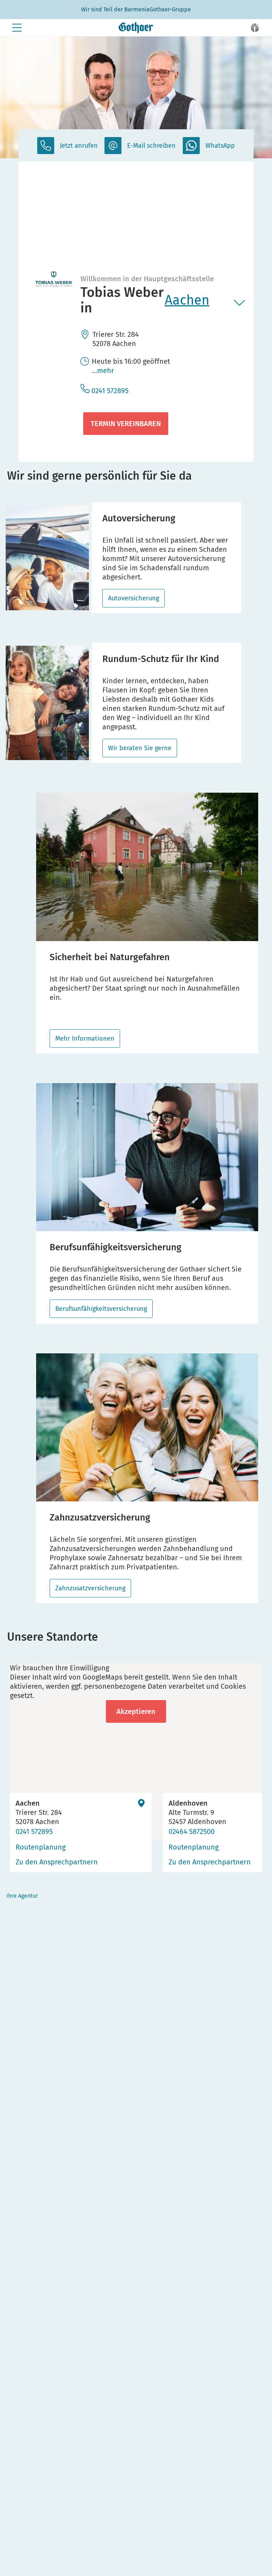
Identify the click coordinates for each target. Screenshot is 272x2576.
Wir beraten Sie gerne (140, 748)
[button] (255, 28)
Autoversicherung (134, 598)
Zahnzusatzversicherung (90, 1588)
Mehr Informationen (85, 1038)
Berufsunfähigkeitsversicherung (101, 1309)
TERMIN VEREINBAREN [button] (126, 424)
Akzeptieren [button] (136, 1711)
